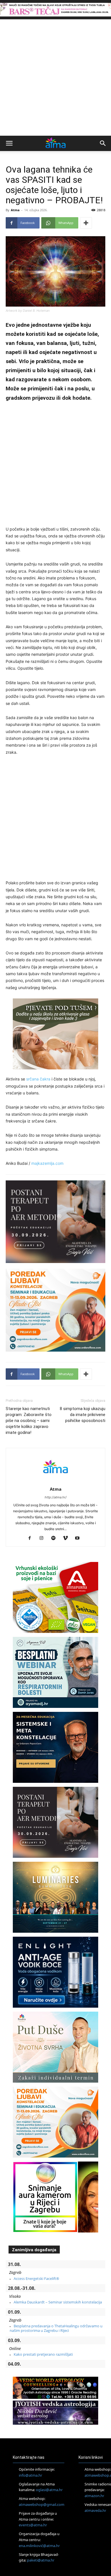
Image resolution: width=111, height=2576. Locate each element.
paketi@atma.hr (41, 2560)
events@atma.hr (33, 2525)
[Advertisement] (55, 78)
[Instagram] (44, 1538)
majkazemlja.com (47, 1163)
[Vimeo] (68, 1538)
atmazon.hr (94, 2496)
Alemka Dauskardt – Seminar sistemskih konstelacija (58, 2302)
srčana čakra (38, 1079)
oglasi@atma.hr (49, 2490)
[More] (86, 223)
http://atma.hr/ (56, 1497)
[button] (9, 143)
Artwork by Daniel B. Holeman (28, 311)
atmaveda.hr (95, 2510)
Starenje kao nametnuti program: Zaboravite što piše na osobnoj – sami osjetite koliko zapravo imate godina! (29, 1421)
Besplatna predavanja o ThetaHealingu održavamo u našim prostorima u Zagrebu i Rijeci (56, 2328)
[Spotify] (56, 1538)
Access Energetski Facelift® (36, 2278)
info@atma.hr (30, 2475)
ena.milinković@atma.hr (39, 2546)
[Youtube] (80, 1538)
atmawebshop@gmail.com (42, 2504)
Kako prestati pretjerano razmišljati (43, 2354)
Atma (15, 210)
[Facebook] (32, 1538)
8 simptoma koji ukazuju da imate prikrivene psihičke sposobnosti (83, 1415)
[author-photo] (55, 1481)
